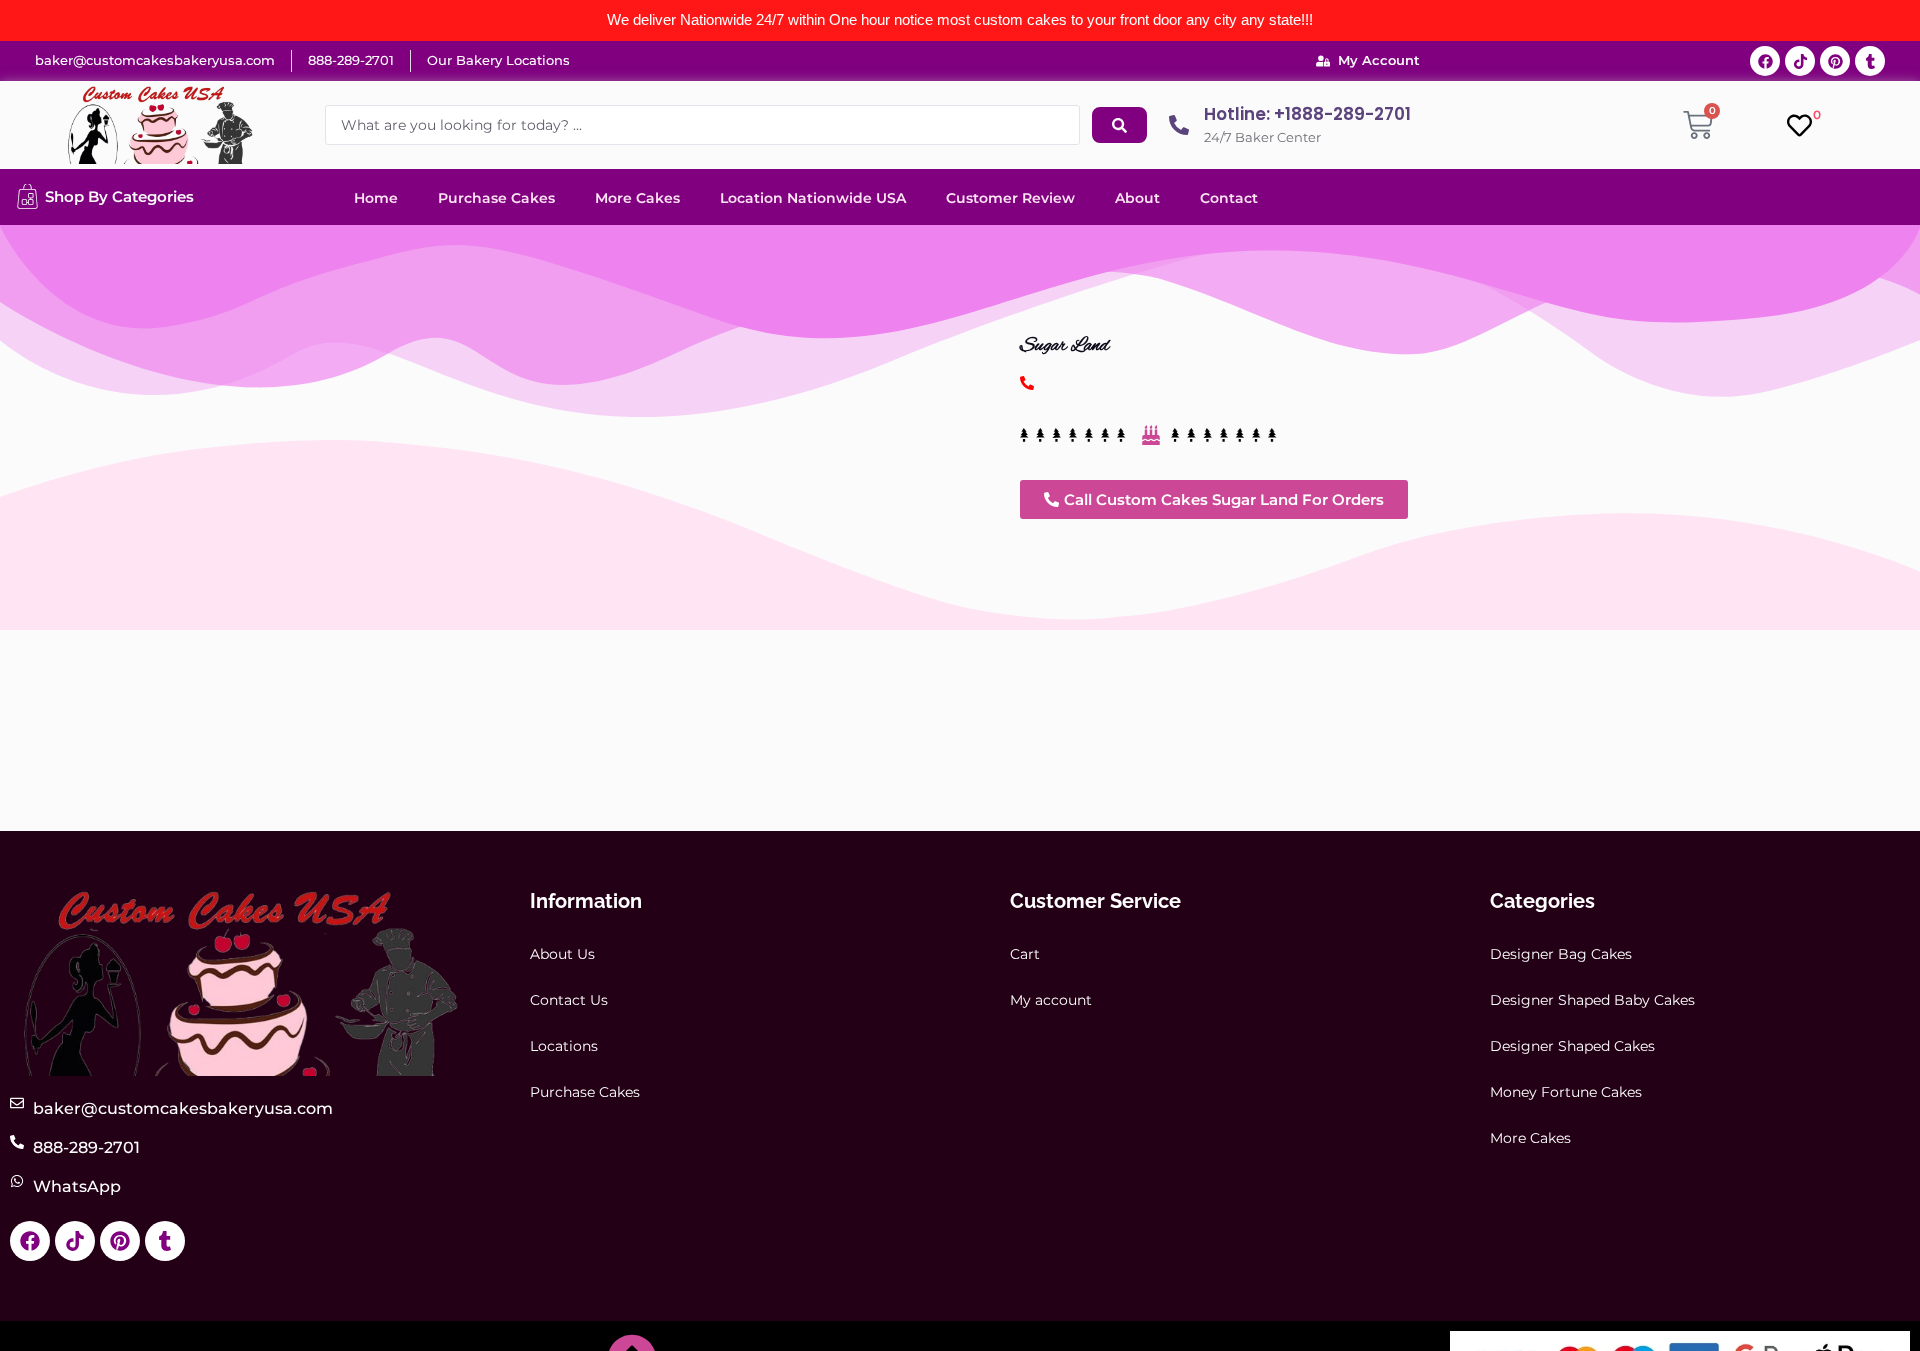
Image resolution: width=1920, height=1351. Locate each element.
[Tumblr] (1870, 61)
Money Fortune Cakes (1566, 1092)
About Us (562, 954)
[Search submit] (1119, 125)
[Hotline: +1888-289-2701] (1179, 125)
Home (376, 198)
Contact (1229, 198)
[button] (1214, 499)
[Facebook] (1765, 61)
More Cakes (637, 198)
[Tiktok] (1800, 61)
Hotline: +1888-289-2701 (1307, 114)
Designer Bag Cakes (1561, 954)
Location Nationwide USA (813, 198)
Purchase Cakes (496, 198)
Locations (564, 1046)
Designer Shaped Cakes (1572, 1046)
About (1137, 198)
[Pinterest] (1835, 61)
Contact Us (569, 1000)
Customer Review (1010, 198)
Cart (1025, 954)
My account (1051, 1000)
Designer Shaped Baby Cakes (1592, 1000)
